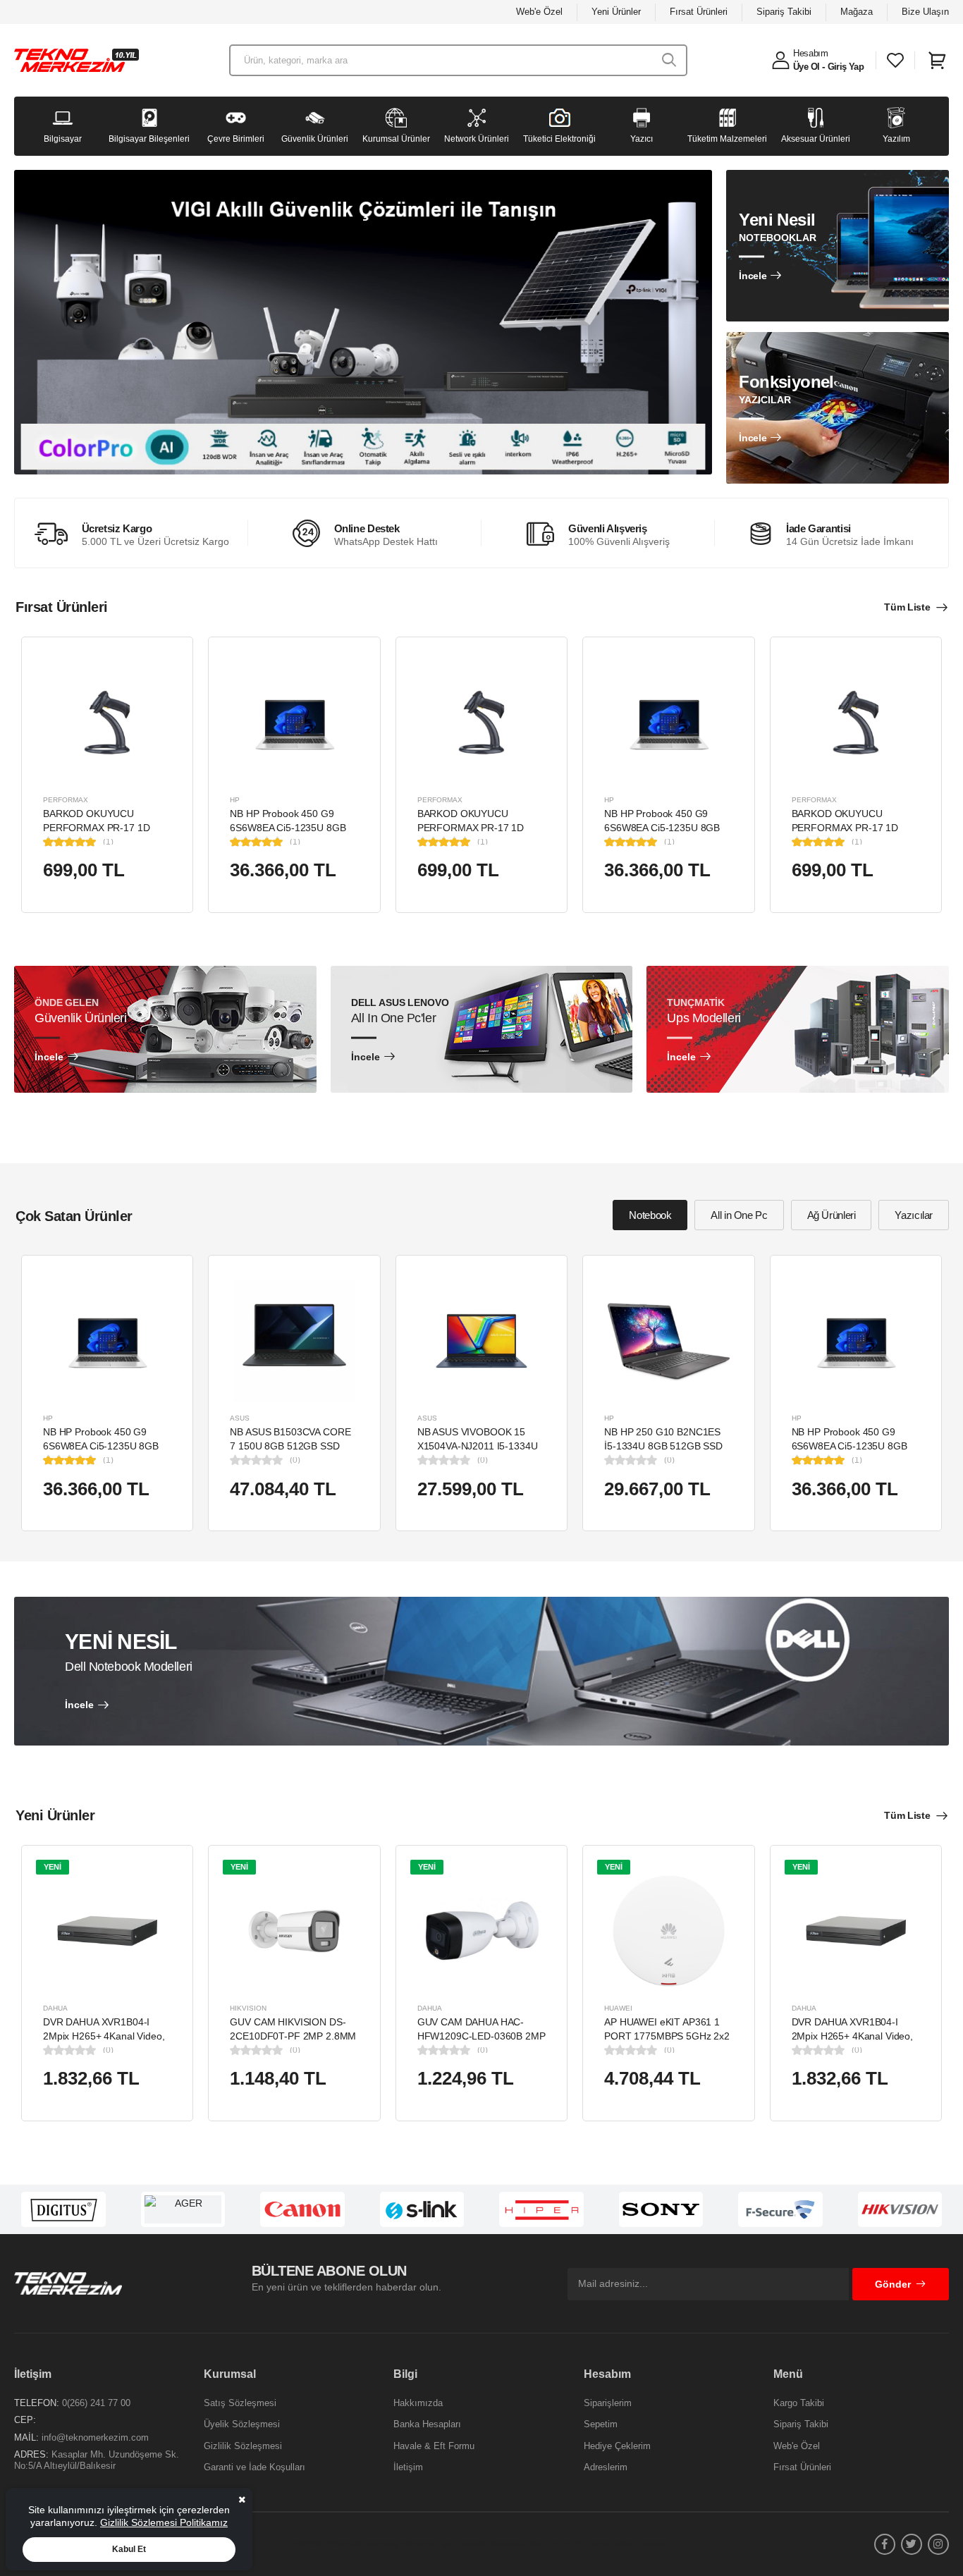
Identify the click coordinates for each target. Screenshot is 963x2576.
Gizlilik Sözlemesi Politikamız (164, 2522)
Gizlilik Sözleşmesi (243, 2446)
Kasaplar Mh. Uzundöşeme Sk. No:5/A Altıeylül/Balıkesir (97, 2460)
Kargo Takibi (799, 2403)
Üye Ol (806, 67)
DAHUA (55, 2008)
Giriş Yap (846, 67)
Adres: (31, 2454)
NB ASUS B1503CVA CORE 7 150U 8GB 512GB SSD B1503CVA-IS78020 (290, 1446)
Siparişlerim (608, 2403)
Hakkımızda (418, 2403)
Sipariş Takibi (784, 12)
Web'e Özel (539, 12)
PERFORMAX (66, 800)
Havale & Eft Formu (434, 2446)
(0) (295, 1460)
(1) (108, 842)
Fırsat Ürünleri (699, 12)
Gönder (893, 2284)
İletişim (408, 2467)
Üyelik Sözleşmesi (242, 2424)
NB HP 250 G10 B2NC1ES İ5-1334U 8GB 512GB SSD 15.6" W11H (663, 1446)
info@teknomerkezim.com (95, 2437)
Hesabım (811, 53)
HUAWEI (618, 2008)
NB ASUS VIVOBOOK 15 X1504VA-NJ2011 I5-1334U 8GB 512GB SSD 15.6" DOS (479, 1446)
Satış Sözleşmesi (240, 2403)
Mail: (26, 2437)
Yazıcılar (914, 1215)
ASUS (240, 1418)
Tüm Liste (907, 607)
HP (235, 800)
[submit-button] (669, 60)
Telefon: (37, 2403)
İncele (753, 276)
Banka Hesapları (427, 2424)
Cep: (25, 2420)
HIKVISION (248, 2008)
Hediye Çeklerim (617, 2446)
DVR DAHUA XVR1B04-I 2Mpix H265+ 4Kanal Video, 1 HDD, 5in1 (104, 2036)
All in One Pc (739, 1215)
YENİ (53, 1867)
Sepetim (601, 2424)
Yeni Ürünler (616, 12)
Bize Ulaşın (925, 12)
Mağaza (857, 12)
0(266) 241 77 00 (96, 2403)
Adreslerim (606, 2467)
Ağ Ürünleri (832, 1215)
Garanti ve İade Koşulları (254, 2467)
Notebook (650, 1215)
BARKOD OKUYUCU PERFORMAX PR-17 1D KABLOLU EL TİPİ (96, 827)
